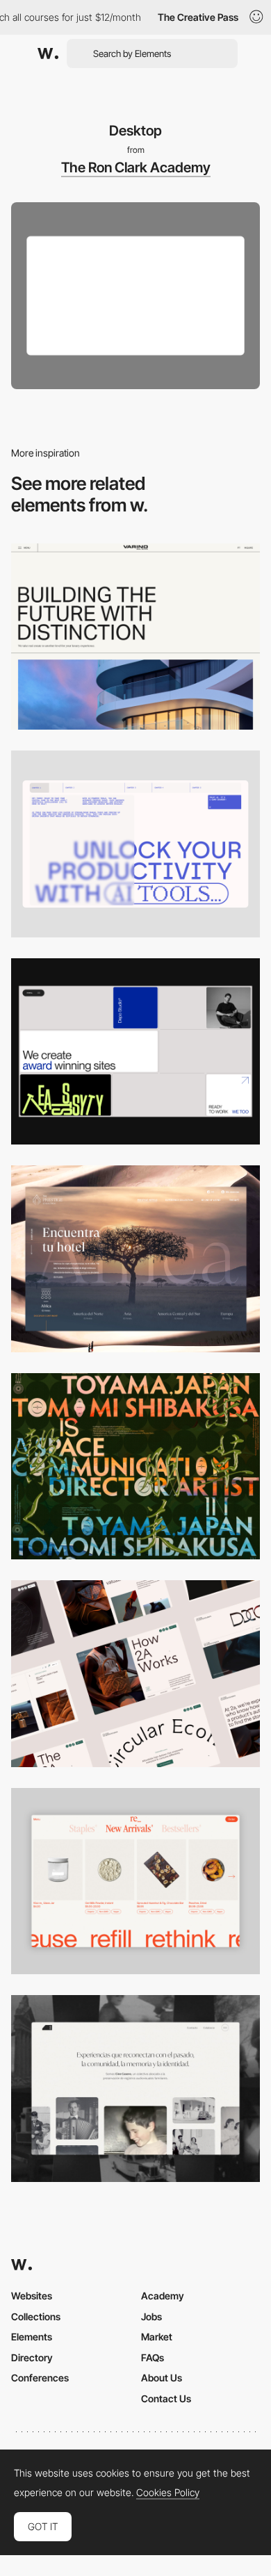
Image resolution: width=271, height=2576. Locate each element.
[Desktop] (135, 637)
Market (157, 2337)
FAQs (153, 2357)
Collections (36, 2316)
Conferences (40, 2378)
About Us (162, 2378)
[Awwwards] (48, 54)
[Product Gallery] (135, 1881)
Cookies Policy (168, 2493)
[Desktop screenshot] (135, 2089)
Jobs (151, 2316)
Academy (163, 2296)
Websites (32, 2296)
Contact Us (166, 2398)
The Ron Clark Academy (136, 167)
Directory (32, 2357)
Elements (32, 2337)
